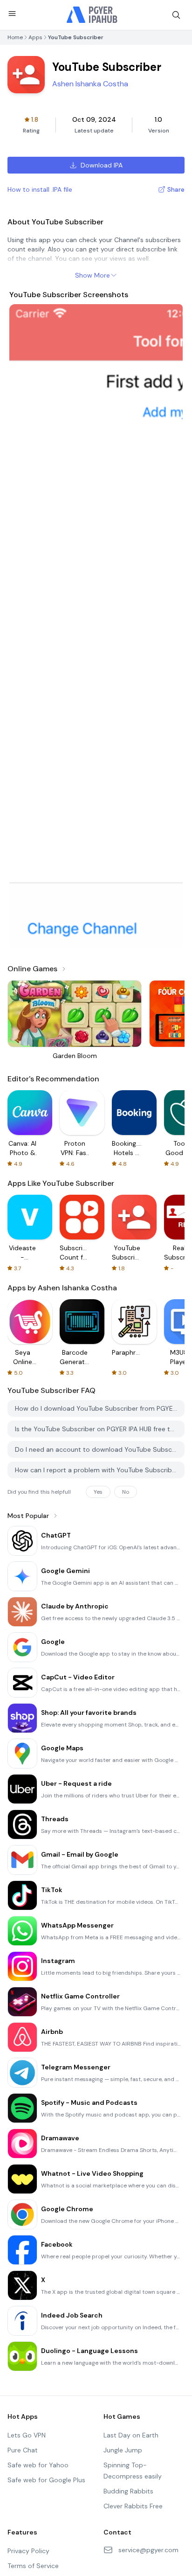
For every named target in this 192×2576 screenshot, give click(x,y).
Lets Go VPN (27, 2435)
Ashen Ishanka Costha (90, 84)
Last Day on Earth (131, 2435)
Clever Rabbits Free (133, 2506)
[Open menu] (12, 14)
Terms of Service (33, 2566)
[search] (176, 15)
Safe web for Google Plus (46, 2480)
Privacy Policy (28, 2551)
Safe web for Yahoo (38, 2465)
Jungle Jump (123, 2450)
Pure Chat (23, 2450)
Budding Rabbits (128, 2491)
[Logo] (92, 15)
